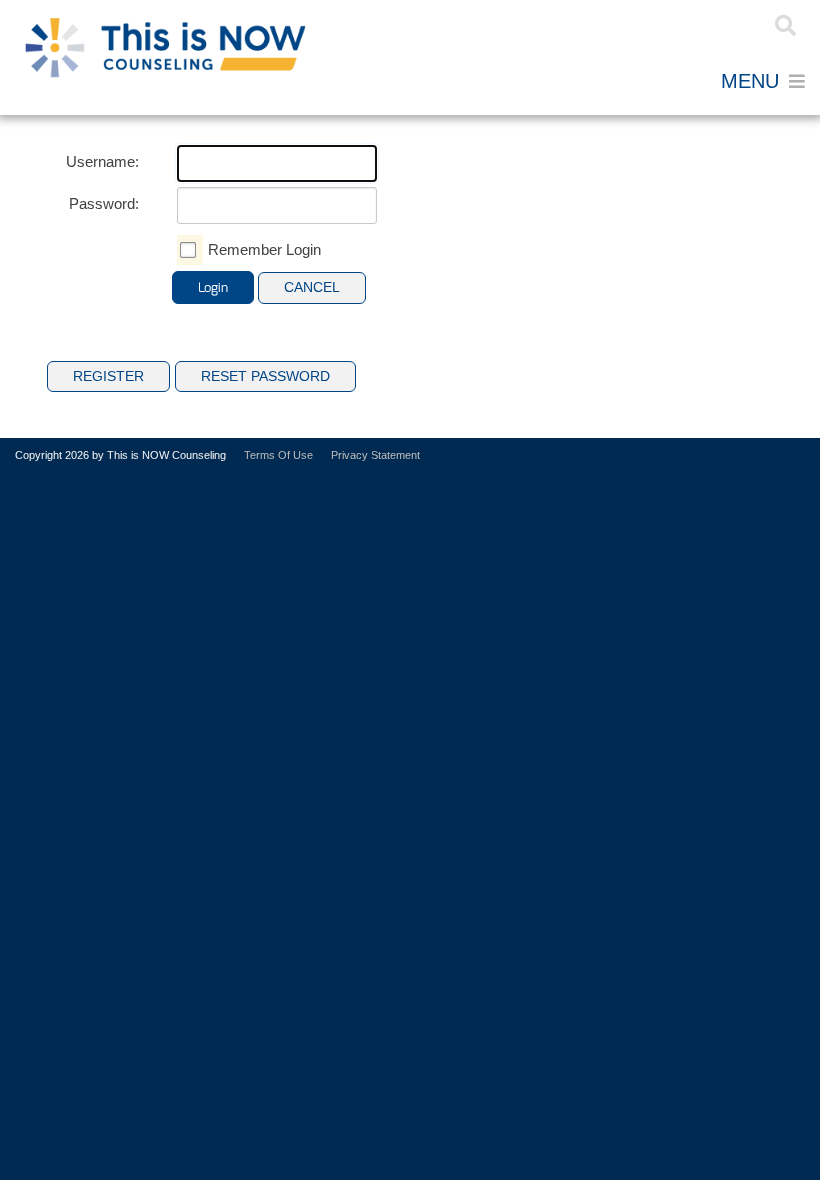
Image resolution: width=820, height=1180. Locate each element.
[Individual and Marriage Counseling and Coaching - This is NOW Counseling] (165, 47)
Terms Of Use (278, 455)
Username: (102, 161)
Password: (104, 203)
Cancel (312, 287)
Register (681, 25)
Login (712, 25)
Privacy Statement (375, 455)
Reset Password (265, 376)
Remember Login (264, 249)
